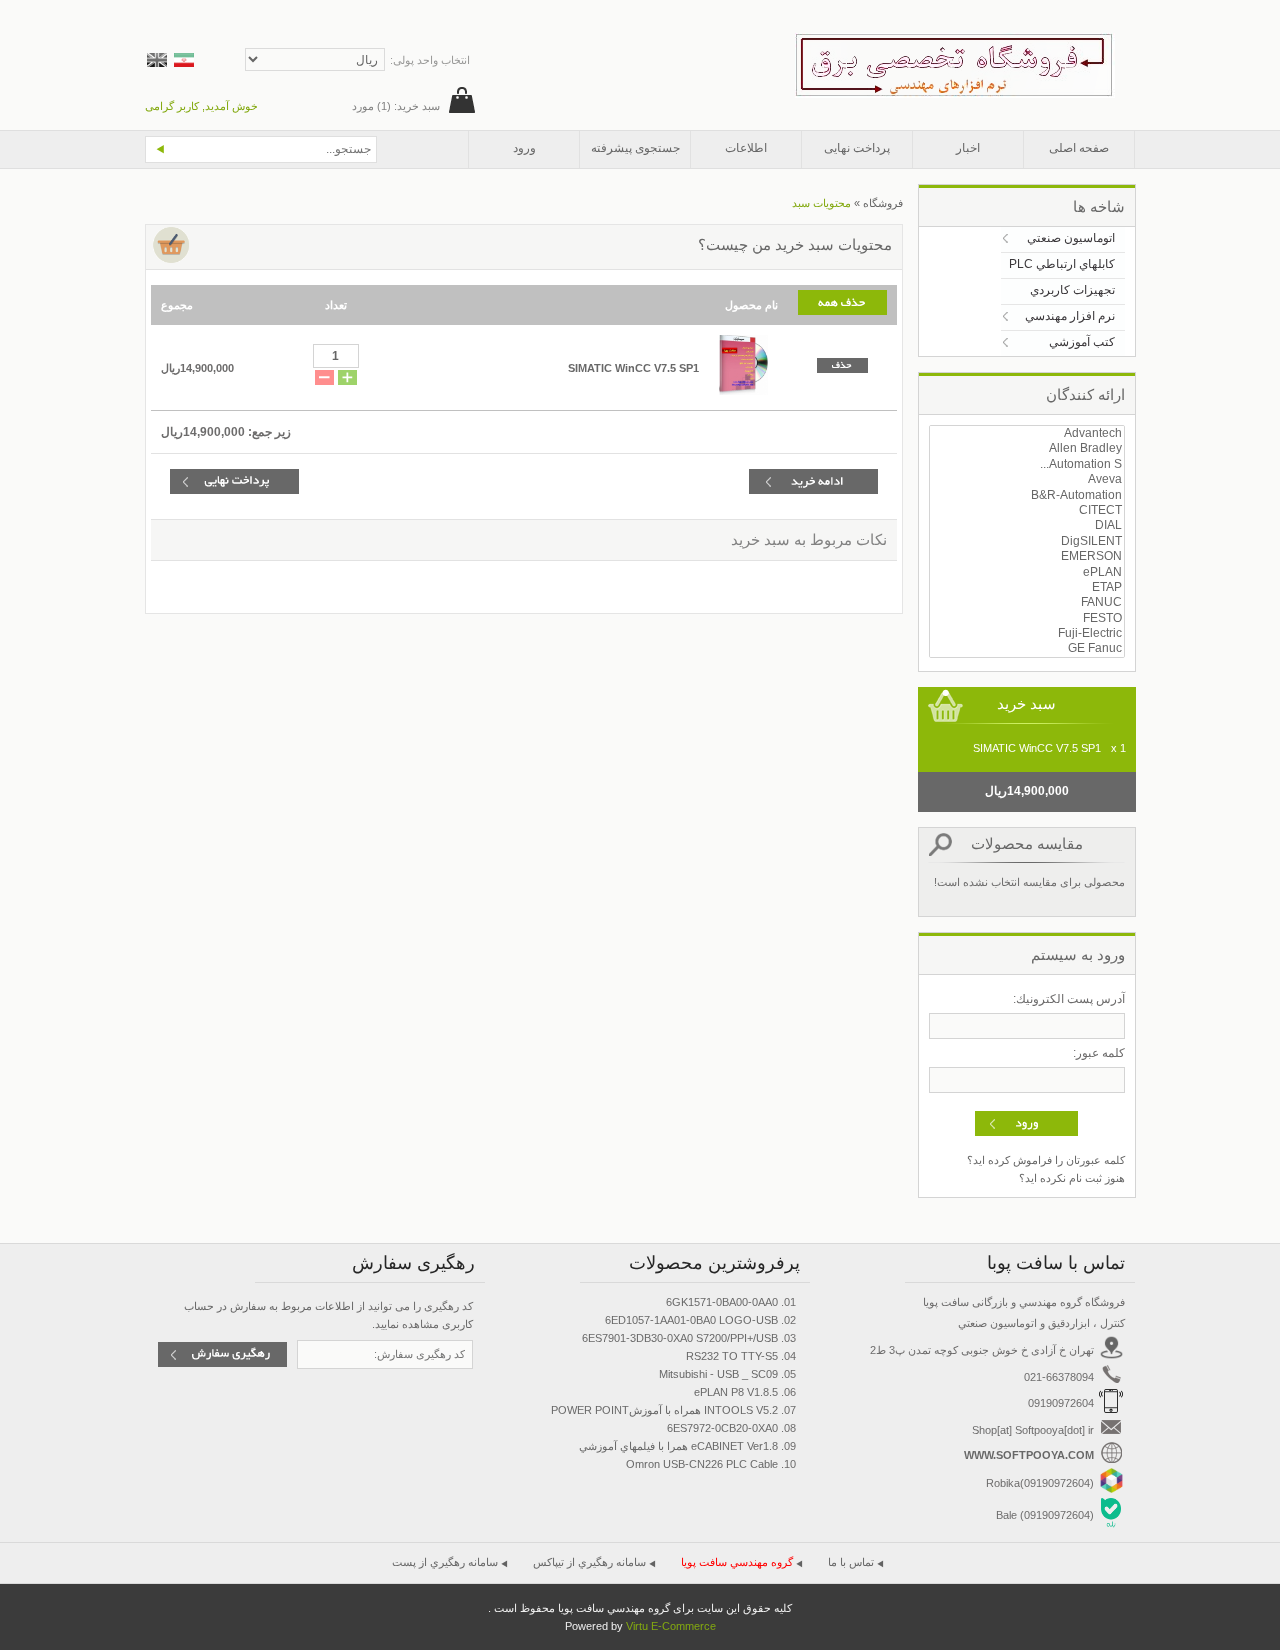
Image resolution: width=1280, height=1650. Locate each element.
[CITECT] (1027, 510)
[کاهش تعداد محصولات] (324, 380)
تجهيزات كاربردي (1072, 290)
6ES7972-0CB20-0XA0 (722, 1428)
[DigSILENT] (1027, 541)
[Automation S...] (1027, 464)
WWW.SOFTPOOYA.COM (1030, 1455)
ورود (524, 148)
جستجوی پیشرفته (635, 148)
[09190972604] (1111, 1489)
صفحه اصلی (1079, 148)
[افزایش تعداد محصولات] (347, 380)
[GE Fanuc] (1027, 648)
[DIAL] (1027, 525)
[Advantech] (1027, 433)
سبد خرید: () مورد (396, 106)
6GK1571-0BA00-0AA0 (722, 1302)
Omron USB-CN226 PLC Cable (702, 1464)
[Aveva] (1027, 479)
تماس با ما (851, 1562)
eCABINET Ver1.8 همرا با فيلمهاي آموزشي (678, 1446)
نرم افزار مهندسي (1070, 316)
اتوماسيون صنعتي (1071, 238)
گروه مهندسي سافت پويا (737, 1562)
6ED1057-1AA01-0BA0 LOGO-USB (691, 1320)
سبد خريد (1026, 703)
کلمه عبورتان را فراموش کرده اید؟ (1046, 1160)
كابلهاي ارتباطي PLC (1062, 264)
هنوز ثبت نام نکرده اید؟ (1072, 1178)
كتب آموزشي (1082, 342)
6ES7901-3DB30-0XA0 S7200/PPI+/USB (680, 1338)
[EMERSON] (1027, 556)
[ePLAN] (1027, 572)
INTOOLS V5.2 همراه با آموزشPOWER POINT (664, 1410)
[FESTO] (1027, 618)
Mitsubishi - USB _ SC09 (718, 1374)
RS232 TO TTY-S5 (732, 1356)
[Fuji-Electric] (1027, 633)
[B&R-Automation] (1027, 495)
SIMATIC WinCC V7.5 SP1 (633, 368)
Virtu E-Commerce (671, 1626)
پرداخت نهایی (857, 148)
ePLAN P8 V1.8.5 (736, 1392)
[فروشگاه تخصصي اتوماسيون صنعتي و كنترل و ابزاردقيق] (955, 42)
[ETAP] (1027, 587)
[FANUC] (1027, 602)
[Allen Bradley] (1027, 448)
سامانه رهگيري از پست (445, 1562)
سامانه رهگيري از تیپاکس (589, 1562)
